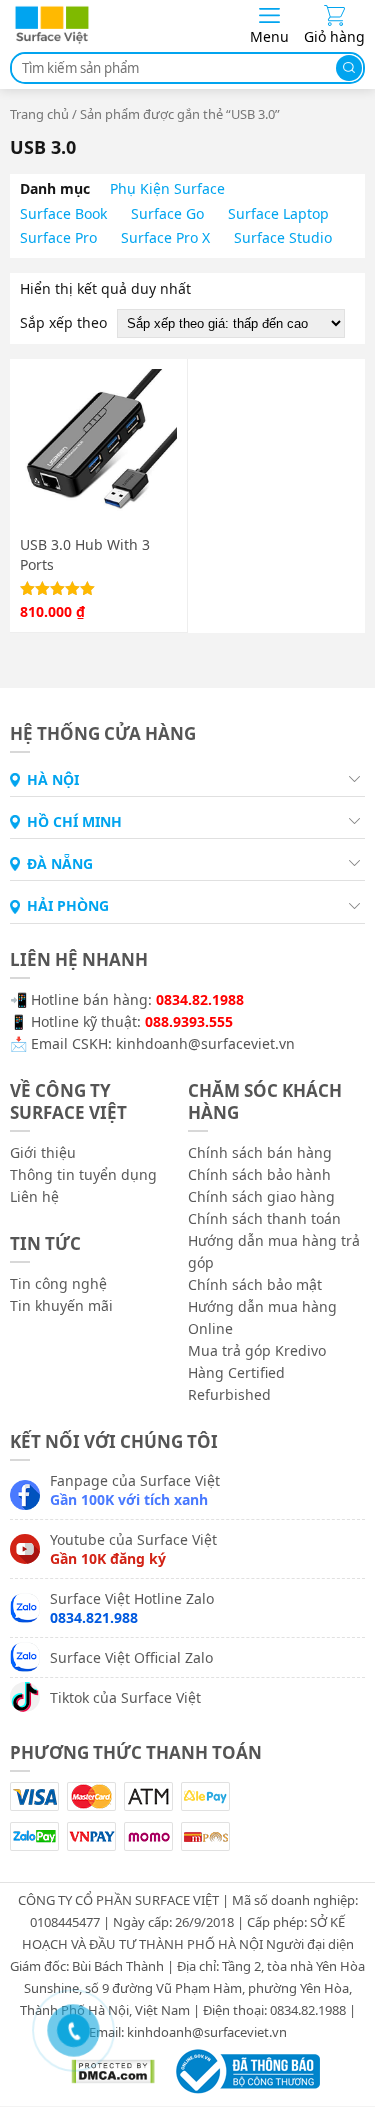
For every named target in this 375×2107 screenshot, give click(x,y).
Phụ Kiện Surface (167, 188)
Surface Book (63, 213)
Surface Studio (283, 237)
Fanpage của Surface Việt (135, 1490)
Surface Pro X (165, 237)
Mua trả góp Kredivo (257, 1350)
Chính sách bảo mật (255, 1284)
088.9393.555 (189, 1021)
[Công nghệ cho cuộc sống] (52, 39)
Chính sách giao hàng (261, 1196)
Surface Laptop (278, 213)
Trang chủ (39, 114)
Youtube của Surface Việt (133, 1549)
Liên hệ (34, 1196)
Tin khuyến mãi (61, 1305)
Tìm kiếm (349, 68)
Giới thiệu (43, 1152)
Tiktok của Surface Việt (125, 1697)
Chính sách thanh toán (264, 1218)
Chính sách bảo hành (259, 1174)
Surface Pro (58, 237)
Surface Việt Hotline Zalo (132, 1608)
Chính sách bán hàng (260, 1152)
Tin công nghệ (58, 1283)
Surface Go (167, 213)
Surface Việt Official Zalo (131, 1657)
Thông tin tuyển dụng (83, 1174)
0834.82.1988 (200, 999)
